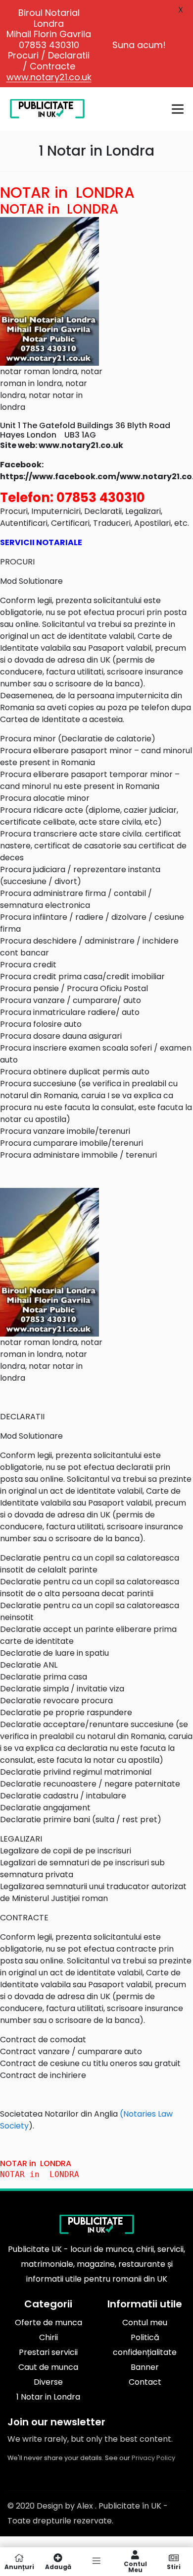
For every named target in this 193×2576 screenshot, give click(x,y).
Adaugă (58, 2566)
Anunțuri (19, 2566)
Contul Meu (135, 2566)
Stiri (174, 2566)
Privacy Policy (153, 2458)
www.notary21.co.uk (49, 77)
